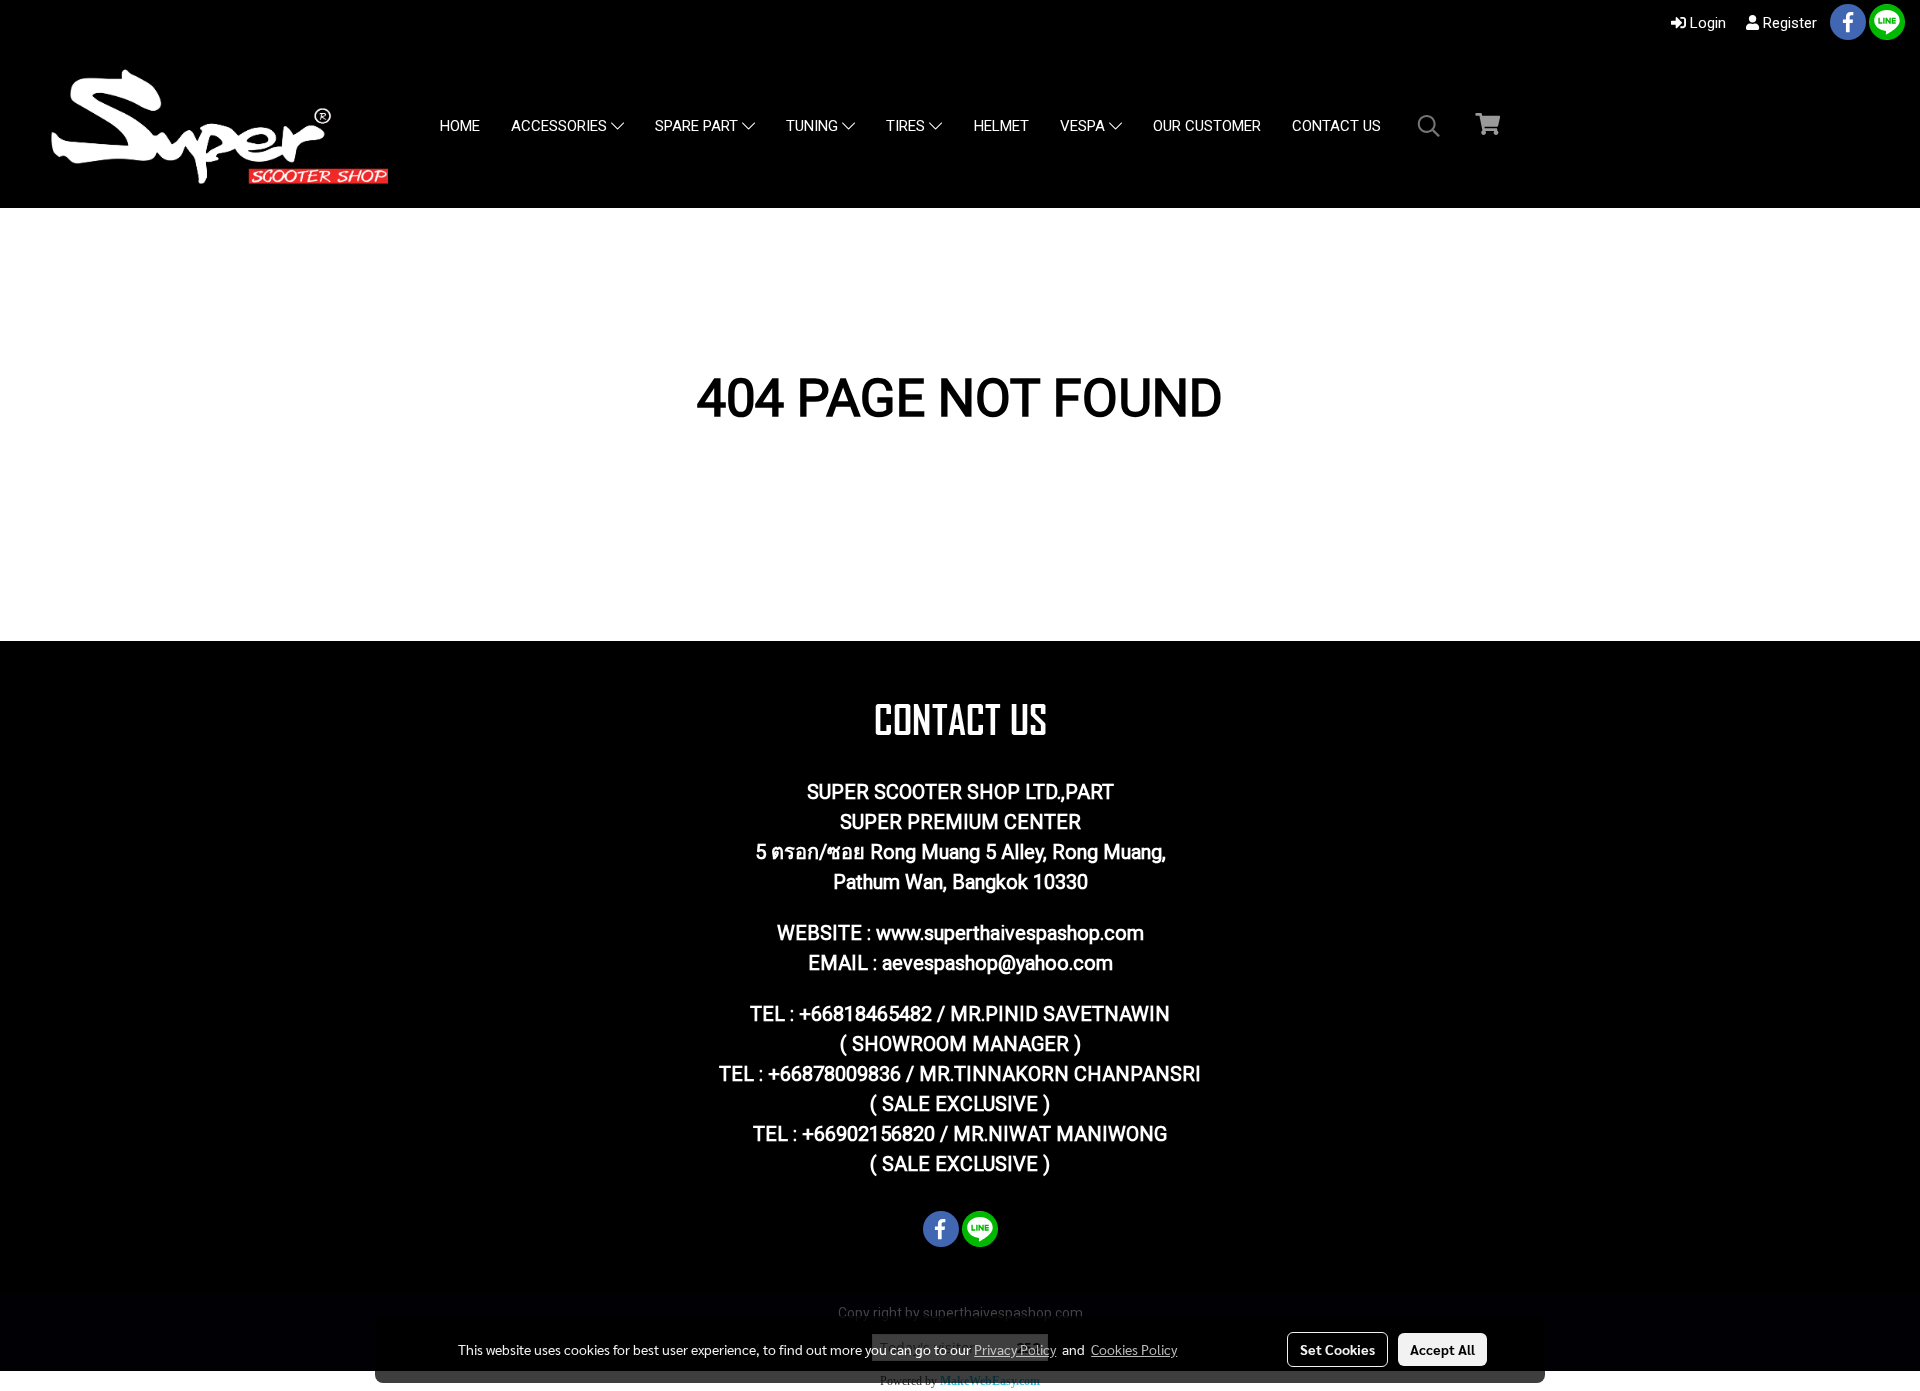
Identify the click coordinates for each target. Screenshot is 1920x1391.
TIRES (907, 127)
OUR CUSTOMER (1207, 126)
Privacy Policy (1015, 1349)
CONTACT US (1336, 126)
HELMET (1001, 126)
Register (1788, 23)
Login (1706, 23)
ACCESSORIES (561, 127)
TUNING (814, 127)
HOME (460, 126)
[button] (1429, 126)
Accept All (1442, 1349)
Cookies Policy (1134, 1349)
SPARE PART (698, 127)
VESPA (1084, 127)
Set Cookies (1337, 1349)
